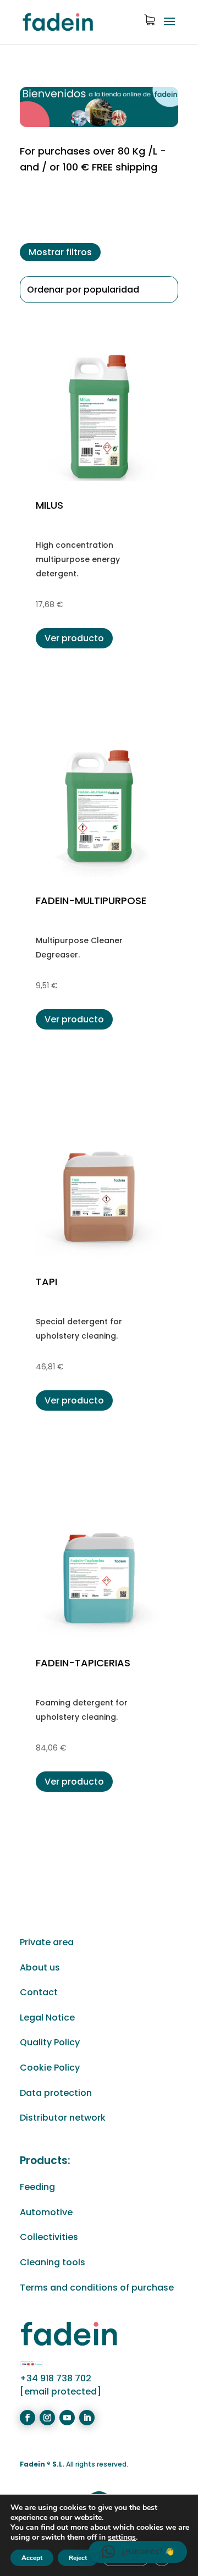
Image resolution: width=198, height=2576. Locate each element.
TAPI (46, 1282)
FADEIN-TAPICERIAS (83, 1663)
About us (40, 1967)
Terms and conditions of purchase (97, 2288)
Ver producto (74, 638)
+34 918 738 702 (56, 2378)
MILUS (50, 505)
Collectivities (49, 2237)
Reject (78, 2558)
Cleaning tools (53, 2262)
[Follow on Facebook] (28, 2418)
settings (122, 2538)
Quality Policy (50, 2042)
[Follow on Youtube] (67, 2418)
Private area (47, 1942)
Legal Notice (47, 2018)
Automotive (46, 2212)
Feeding (37, 2187)
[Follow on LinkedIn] (87, 2418)
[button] (138, 2552)
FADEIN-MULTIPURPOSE (91, 901)
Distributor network (63, 2118)
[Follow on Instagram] (47, 2418)
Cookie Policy (50, 2068)
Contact (39, 1992)
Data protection (56, 2093)
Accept (32, 2558)
